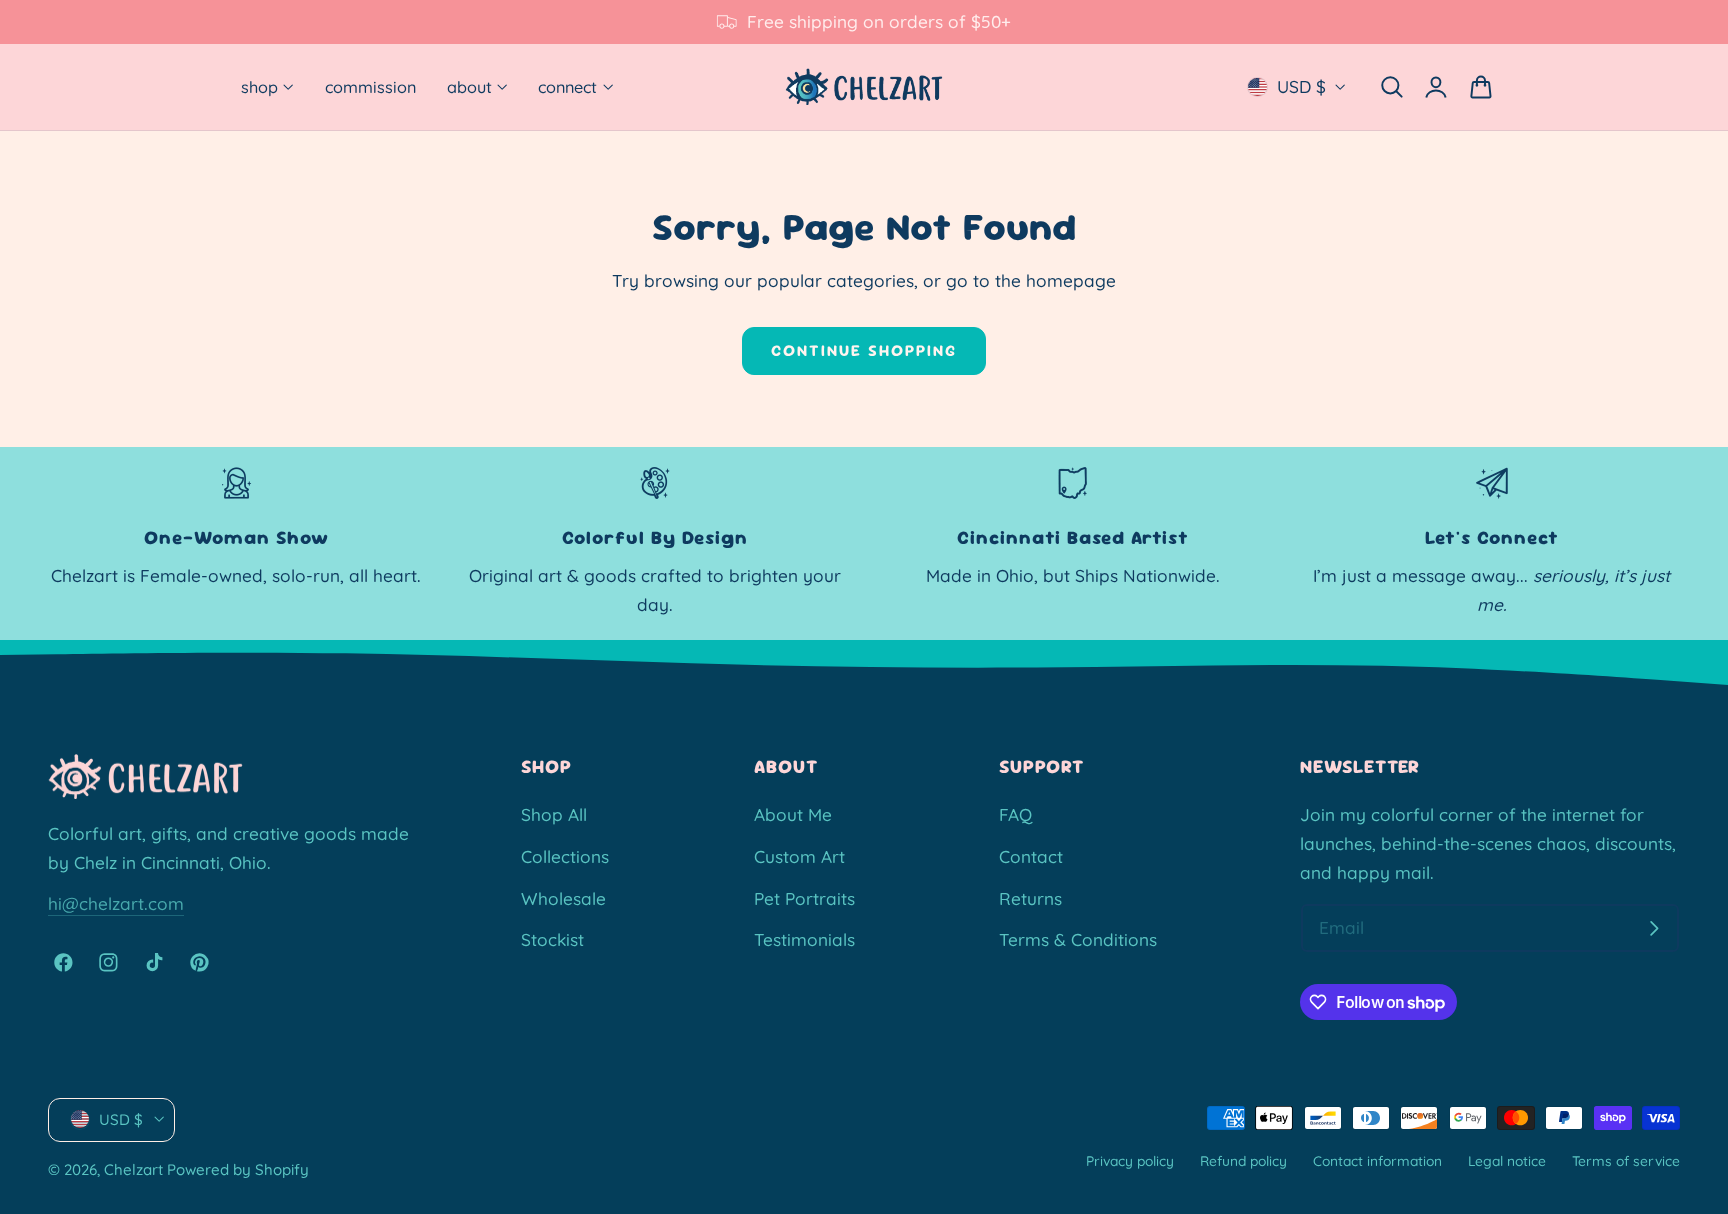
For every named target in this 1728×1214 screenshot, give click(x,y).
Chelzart (133, 1169)
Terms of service (1626, 1159)
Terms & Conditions (1078, 939)
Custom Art (799, 856)
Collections (565, 856)
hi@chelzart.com (116, 903)
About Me (793, 814)
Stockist (552, 939)
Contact (1031, 856)
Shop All (554, 814)
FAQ (1015, 814)
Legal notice (1507, 1159)
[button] (1391, 86)
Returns (1030, 897)
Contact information (1377, 1159)
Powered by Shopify (238, 1169)
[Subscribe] (1654, 929)
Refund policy (1243, 1159)
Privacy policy (1130, 1159)
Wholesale (563, 897)
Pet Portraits (804, 897)
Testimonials (804, 939)
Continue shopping (864, 350)
